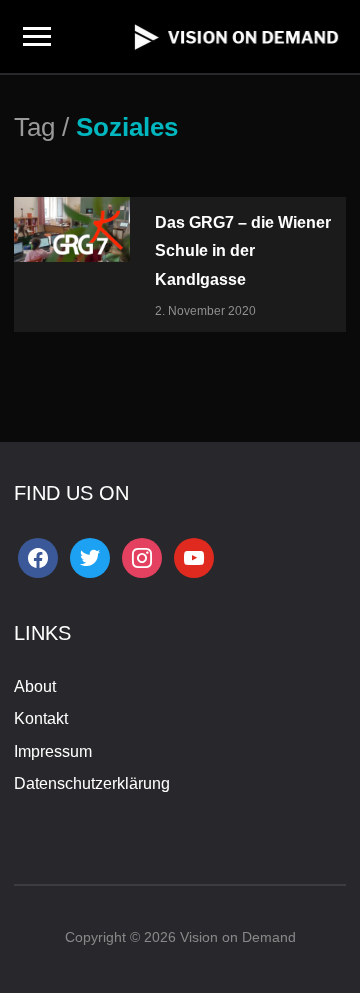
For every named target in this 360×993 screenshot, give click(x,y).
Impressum (53, 751)
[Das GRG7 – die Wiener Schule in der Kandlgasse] (72, 227)
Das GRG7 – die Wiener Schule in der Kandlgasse (243, 251)
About (35, 686)
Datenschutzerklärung (92, 783)
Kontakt (41, 718)
